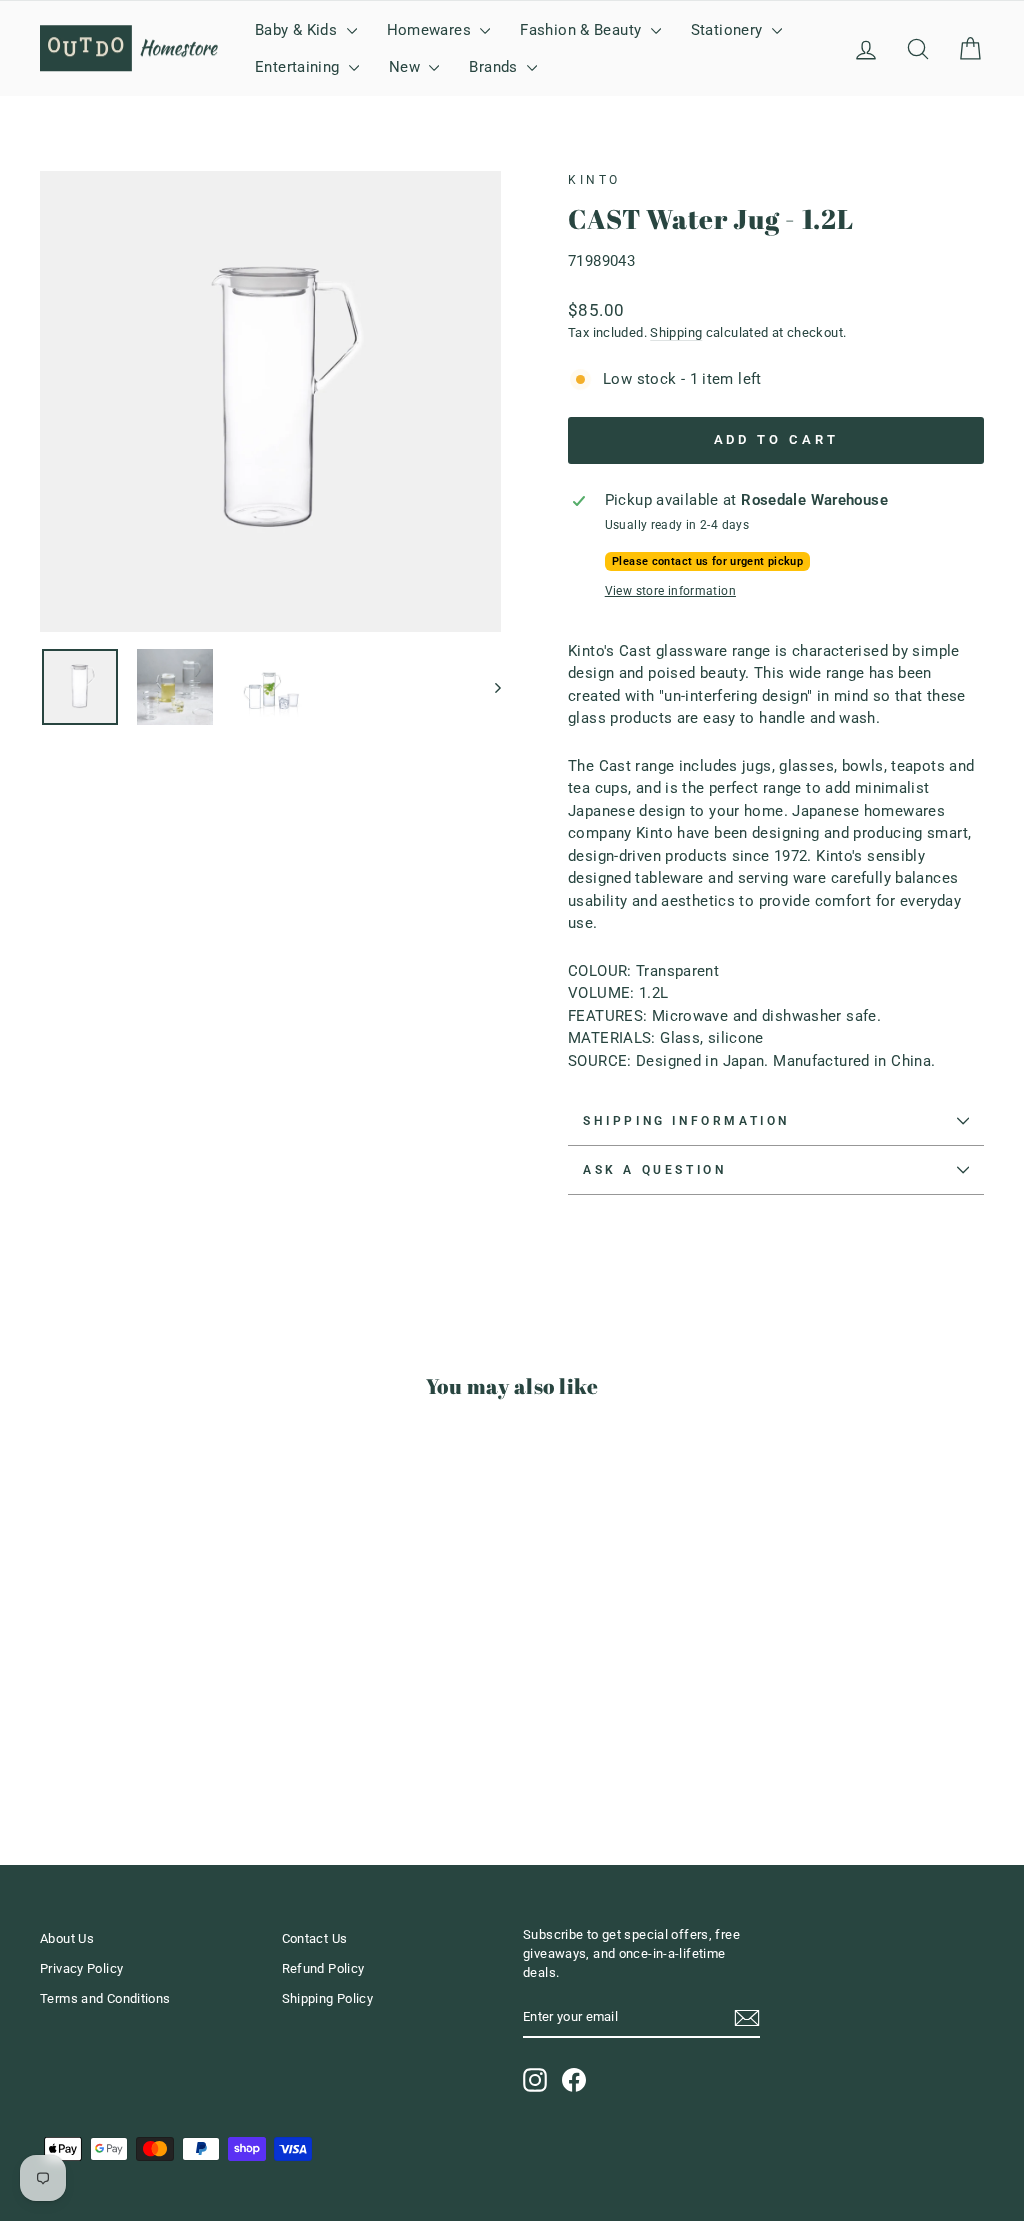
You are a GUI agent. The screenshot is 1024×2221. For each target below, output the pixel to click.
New (407, 67)
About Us (67, 1938)
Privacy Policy (81, 1968)
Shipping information (686, 1121)
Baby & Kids (298, 30)
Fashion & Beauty (582, 30)
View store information (670, 591)
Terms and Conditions (105, 1998)
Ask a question (654, 1170)
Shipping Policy (328, 1998)
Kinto (594, 180)
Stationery (729, 30)
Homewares (431, 30)
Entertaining (299, 67)
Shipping (676, 332)
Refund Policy (323, 1968)
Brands (495, 67)
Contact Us (315, 1938)
